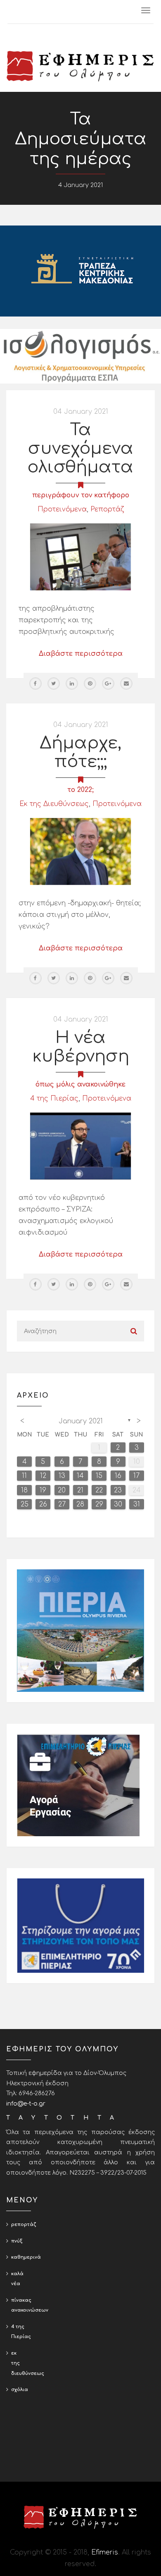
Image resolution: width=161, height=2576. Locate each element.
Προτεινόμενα (62, 509)
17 (136, 1476)
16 (118, 1476)
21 (80, 1490)
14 (80, 1476)
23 (118, 1490)
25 (25, 1504)
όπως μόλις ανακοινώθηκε (80, 1084)
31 (137, 1504)
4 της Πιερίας (54, 1099)
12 (43, 1476)
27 (62, 1504)
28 (80, 1504)
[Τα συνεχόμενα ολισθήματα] (80, 557)
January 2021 (81, 1421)
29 (99, 1504)
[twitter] (54, 684)
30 (118, 1504)
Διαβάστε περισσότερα (81, 654)
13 (62, 1476)
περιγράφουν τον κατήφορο (81, 495)
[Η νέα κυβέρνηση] (80, 1146)
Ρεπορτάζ (107, 509)
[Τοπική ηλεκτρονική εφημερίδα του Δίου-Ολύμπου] (80, 66)
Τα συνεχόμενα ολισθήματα (80, 449)
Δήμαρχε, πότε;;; (80, 752)
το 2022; (80, 790)
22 (99, 1490)
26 (43, 1504)
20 (62, 1490)
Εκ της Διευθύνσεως (54, 804)
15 (99, 1476)
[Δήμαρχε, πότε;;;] (80, 851)
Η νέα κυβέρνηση (81, 1047)
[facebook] (36, 684)
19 (43, 1490)
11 (24, 1476)
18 (24, 1490)
